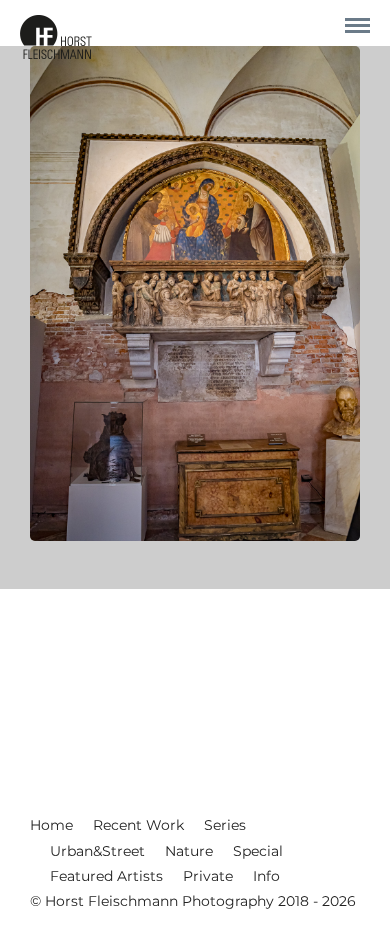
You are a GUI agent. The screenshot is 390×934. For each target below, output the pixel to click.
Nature (189, 851)
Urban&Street (97, 851)
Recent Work (138, 825)
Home (51, 825)
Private (208, 876)
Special (258, 851)
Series (225, 825)
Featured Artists (106, 876)
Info (266, 876)
